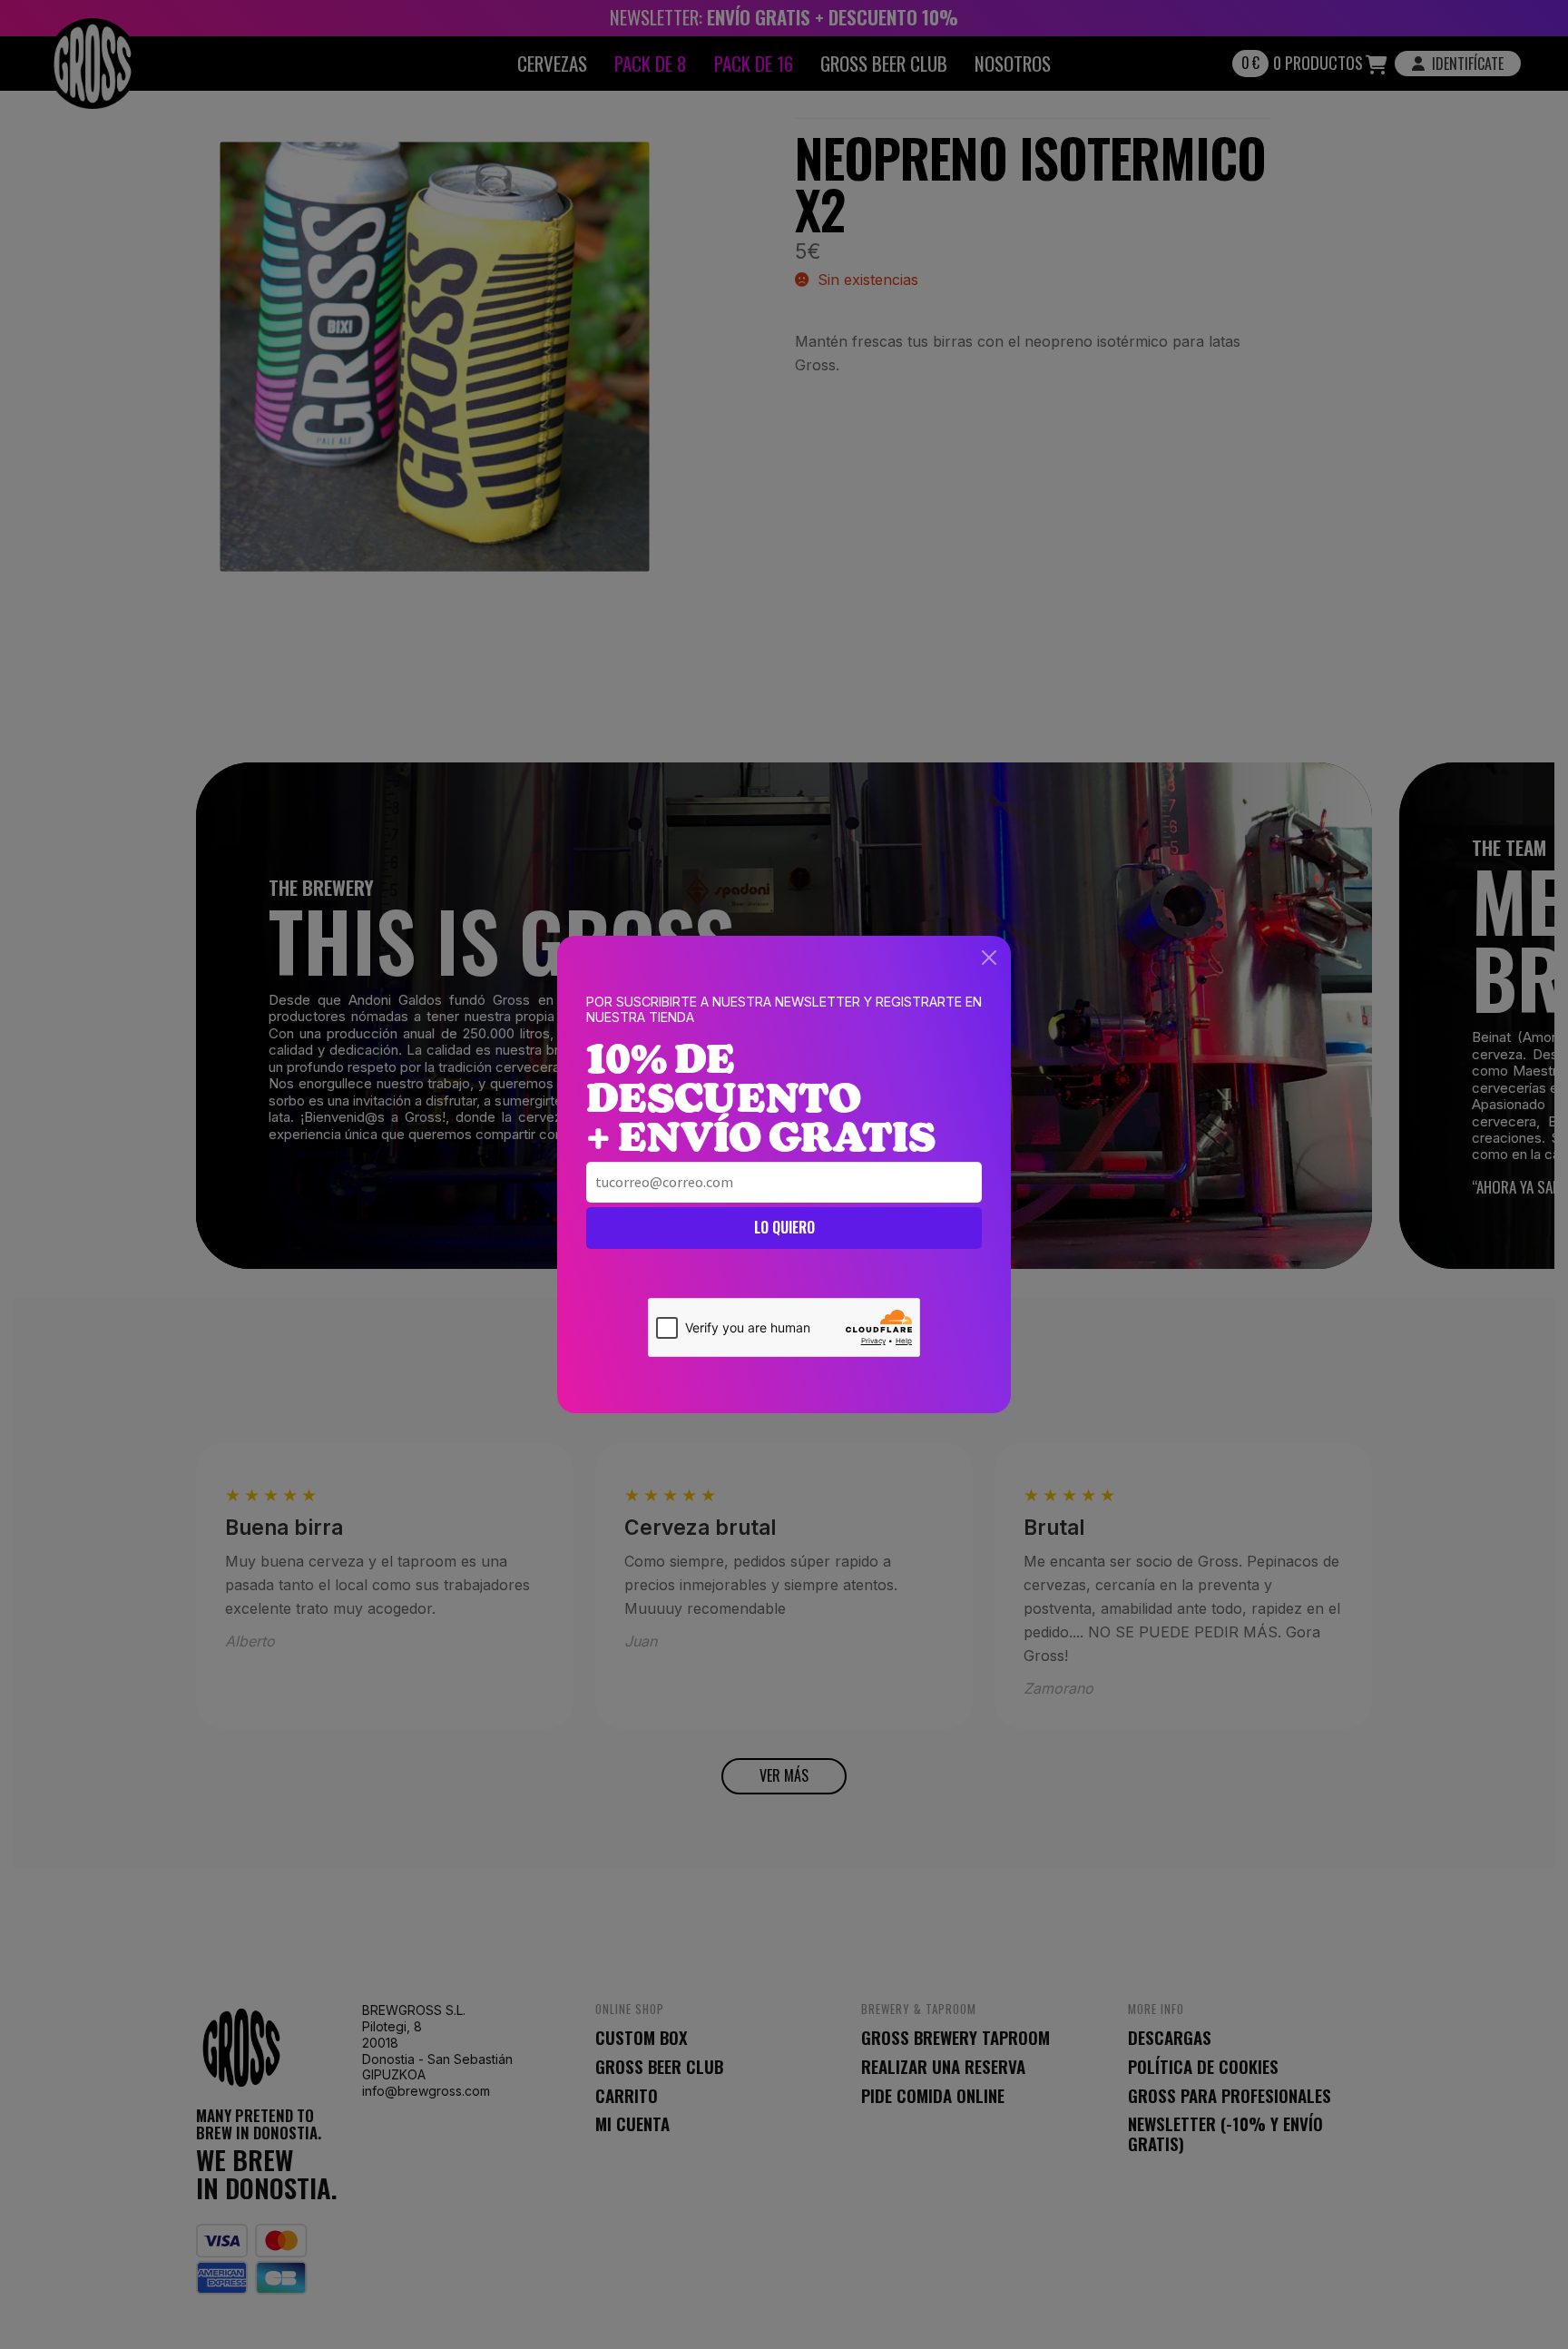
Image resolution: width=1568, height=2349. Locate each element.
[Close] (989, 958)
